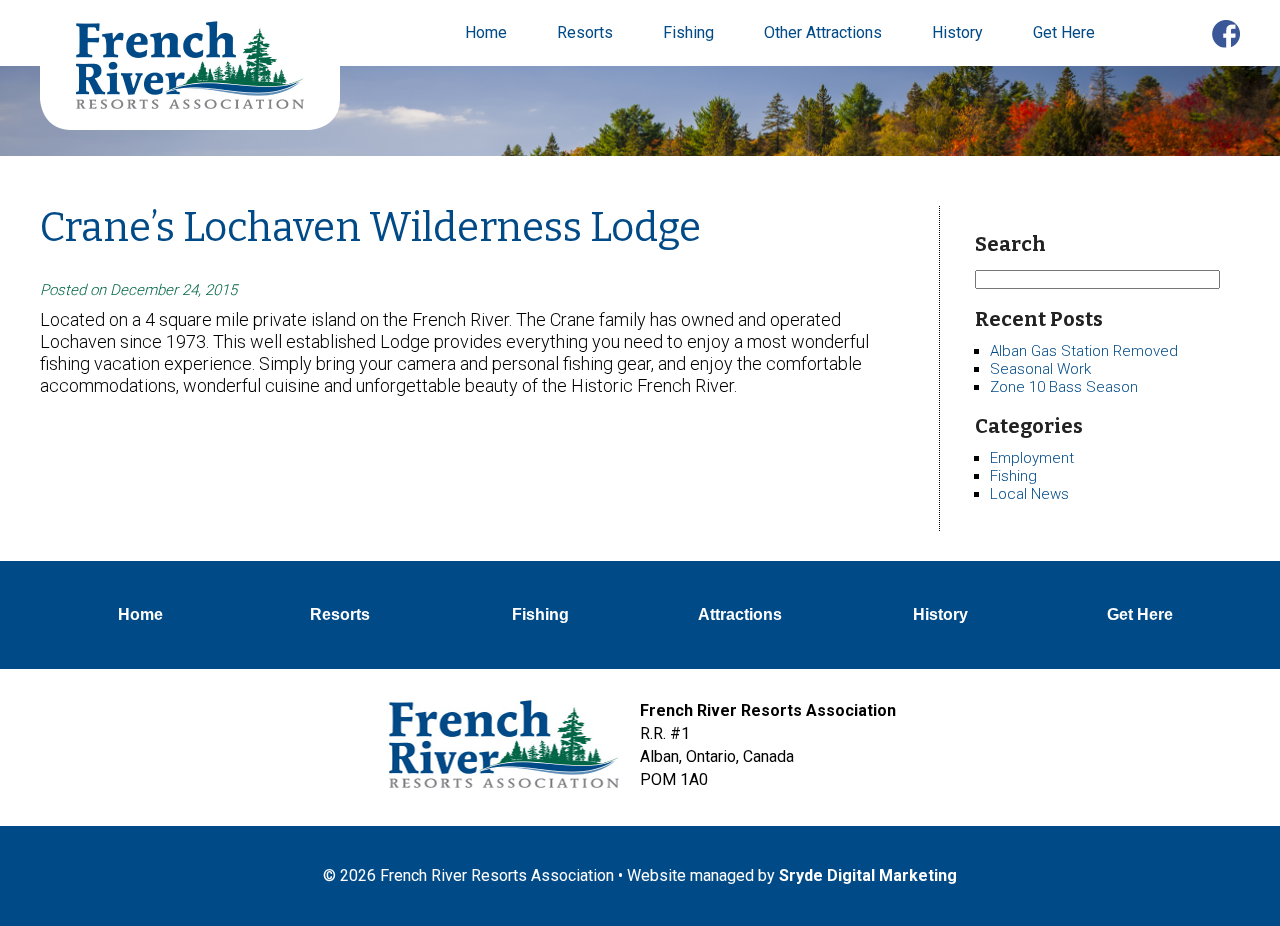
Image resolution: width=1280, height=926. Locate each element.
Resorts (585, 32)
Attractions (740, 614)
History (957, 32)
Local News (1029, 494)
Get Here (1064, 32)
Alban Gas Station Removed (1084, 351)
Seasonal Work (1040, 369)
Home (486, 32)
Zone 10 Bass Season (1064, 387)
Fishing (688, 32)
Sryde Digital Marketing (868, 875)
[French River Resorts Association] (190, 67)
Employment (1032, 458)
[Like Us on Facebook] (1226, 36)
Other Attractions (823, 32)
